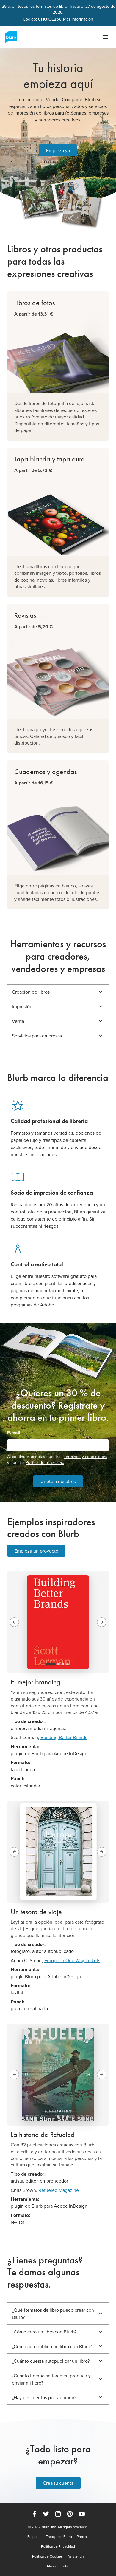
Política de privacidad (45, 1462)
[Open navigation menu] (105, 37)
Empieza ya (58, 150)
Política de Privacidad (58, 2546)
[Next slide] (102, 1622)
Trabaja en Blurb (59, 2537)
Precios (83, 2537)
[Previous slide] (14, 1622)
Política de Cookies (47, 2556)
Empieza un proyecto (36, 1551)
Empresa (34, 2537)
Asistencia (76, 2556)
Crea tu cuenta (58, 2483)
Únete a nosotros (58, 1481)
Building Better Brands (64, 1737)
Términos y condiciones (86, 1457)
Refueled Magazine (59, 2190)
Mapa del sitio (58, 2566)
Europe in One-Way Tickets (72, 1960)
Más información (78, 19)
